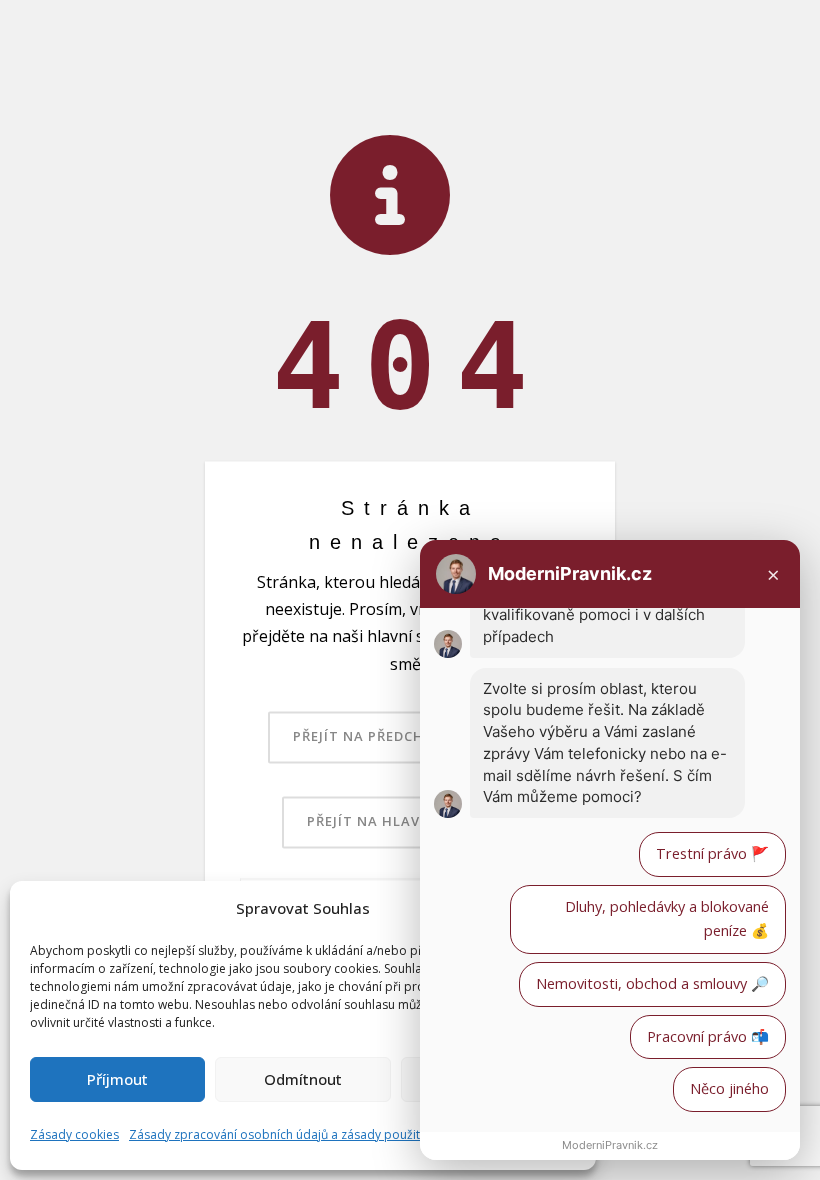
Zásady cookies (74, 1134)
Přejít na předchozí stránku (408, 736)
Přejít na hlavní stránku (408, 821)
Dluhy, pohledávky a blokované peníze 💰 (667, 919)
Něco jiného (729, 1088)
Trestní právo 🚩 (712, 853)
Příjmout (117, 1079)
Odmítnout (303, 1079)
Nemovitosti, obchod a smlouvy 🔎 (652, 983)
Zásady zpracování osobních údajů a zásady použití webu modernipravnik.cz (347, 1134)
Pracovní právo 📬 (708, 1036)
